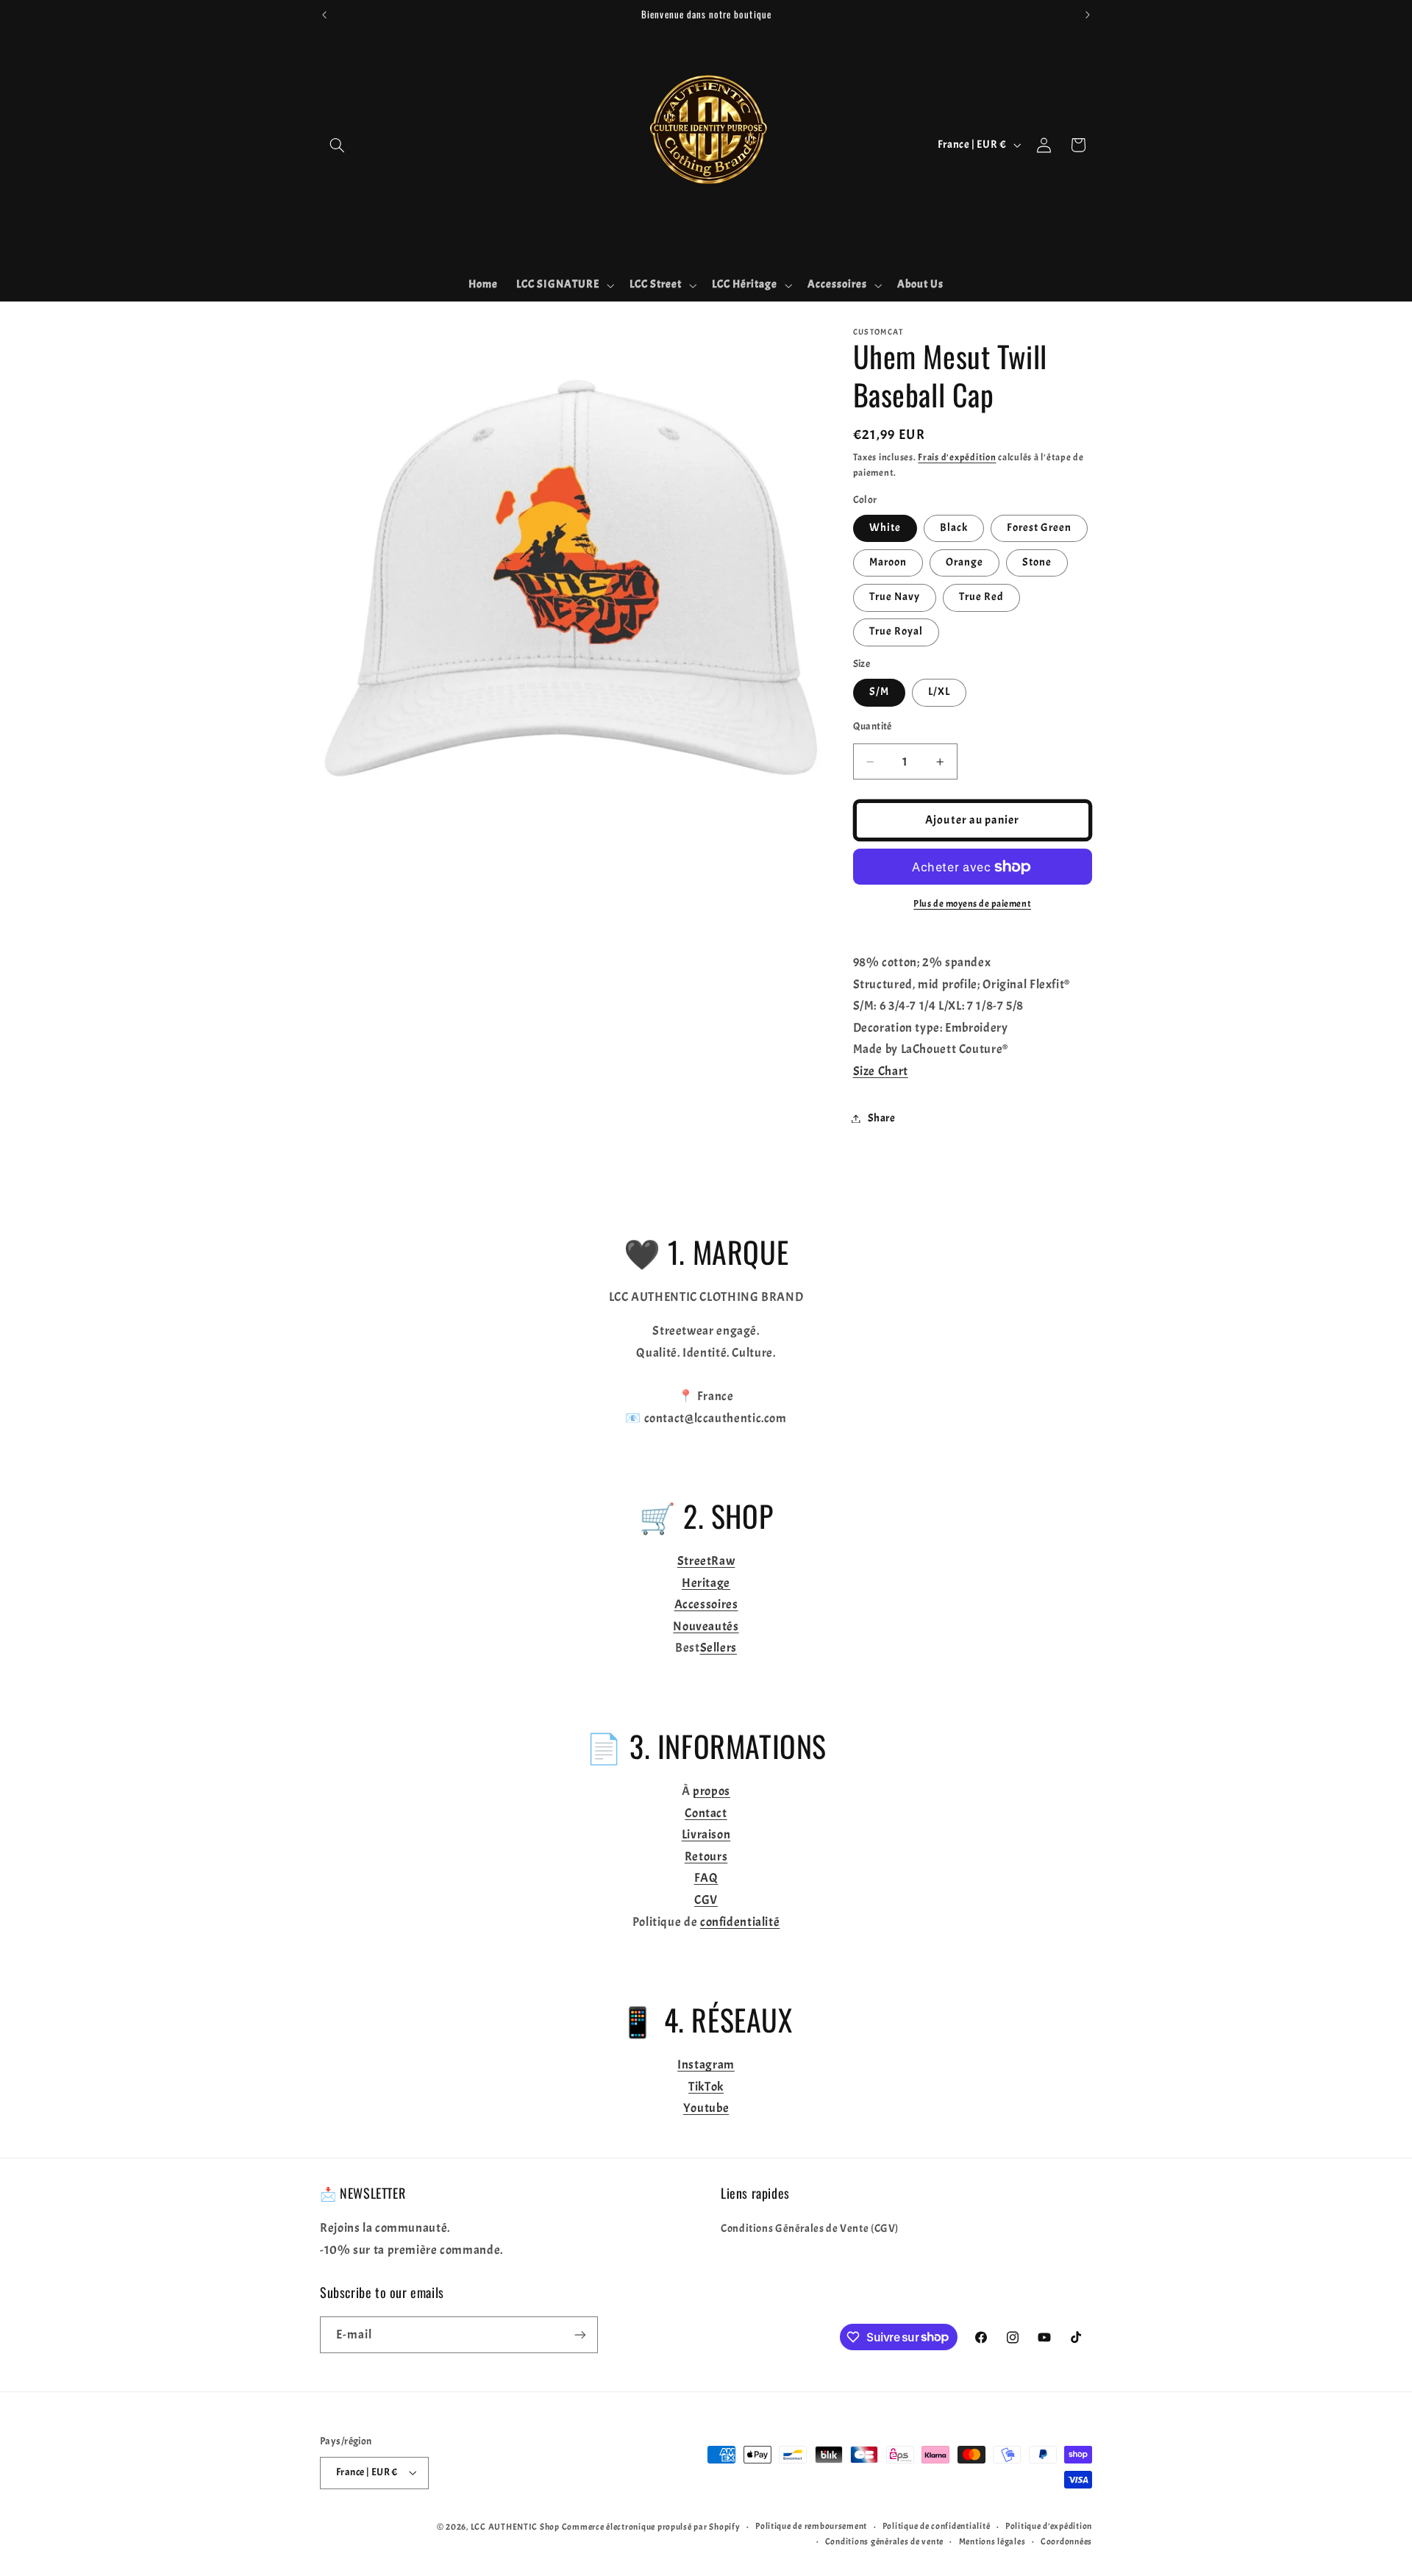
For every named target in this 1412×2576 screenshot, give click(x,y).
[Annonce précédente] (324, 15)
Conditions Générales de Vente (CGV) (810, 2229)
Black (954, 528)
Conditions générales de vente (884, 2542)
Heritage (706, 1583)
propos (712, 1791)
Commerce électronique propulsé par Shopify (651, 2527)
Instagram (706, 2065)
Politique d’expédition (1049, 2526)
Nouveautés (706, 1626)
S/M (879, 692)
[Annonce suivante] (1088, 15)
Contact (706, 1813)
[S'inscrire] (580, 2334)
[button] (337, 145)
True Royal (896, 631)
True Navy (895, 597)
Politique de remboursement (811, 2526)
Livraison (706, 1834)
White (885, 528)
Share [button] (882, 1118)
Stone (1037, 562)
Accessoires (706, 1604)
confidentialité (740, 1922)
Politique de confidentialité (937, 2526)
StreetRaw (706, 1561)
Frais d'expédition (957, 457)
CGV (706, 1900)
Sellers (719, 1648)
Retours (706, 1856)
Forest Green (1040, 528)
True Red (981, 597)
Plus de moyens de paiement (972, 904)
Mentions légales (992, 2542)
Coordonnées (1066, 2542)
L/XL (939, 692)
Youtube (706, 2108)
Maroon (888, 562)
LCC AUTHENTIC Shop (515, 2527)
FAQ (706, 1878)
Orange (964, 562)
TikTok (706, 2087)
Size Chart (881, 1071)
